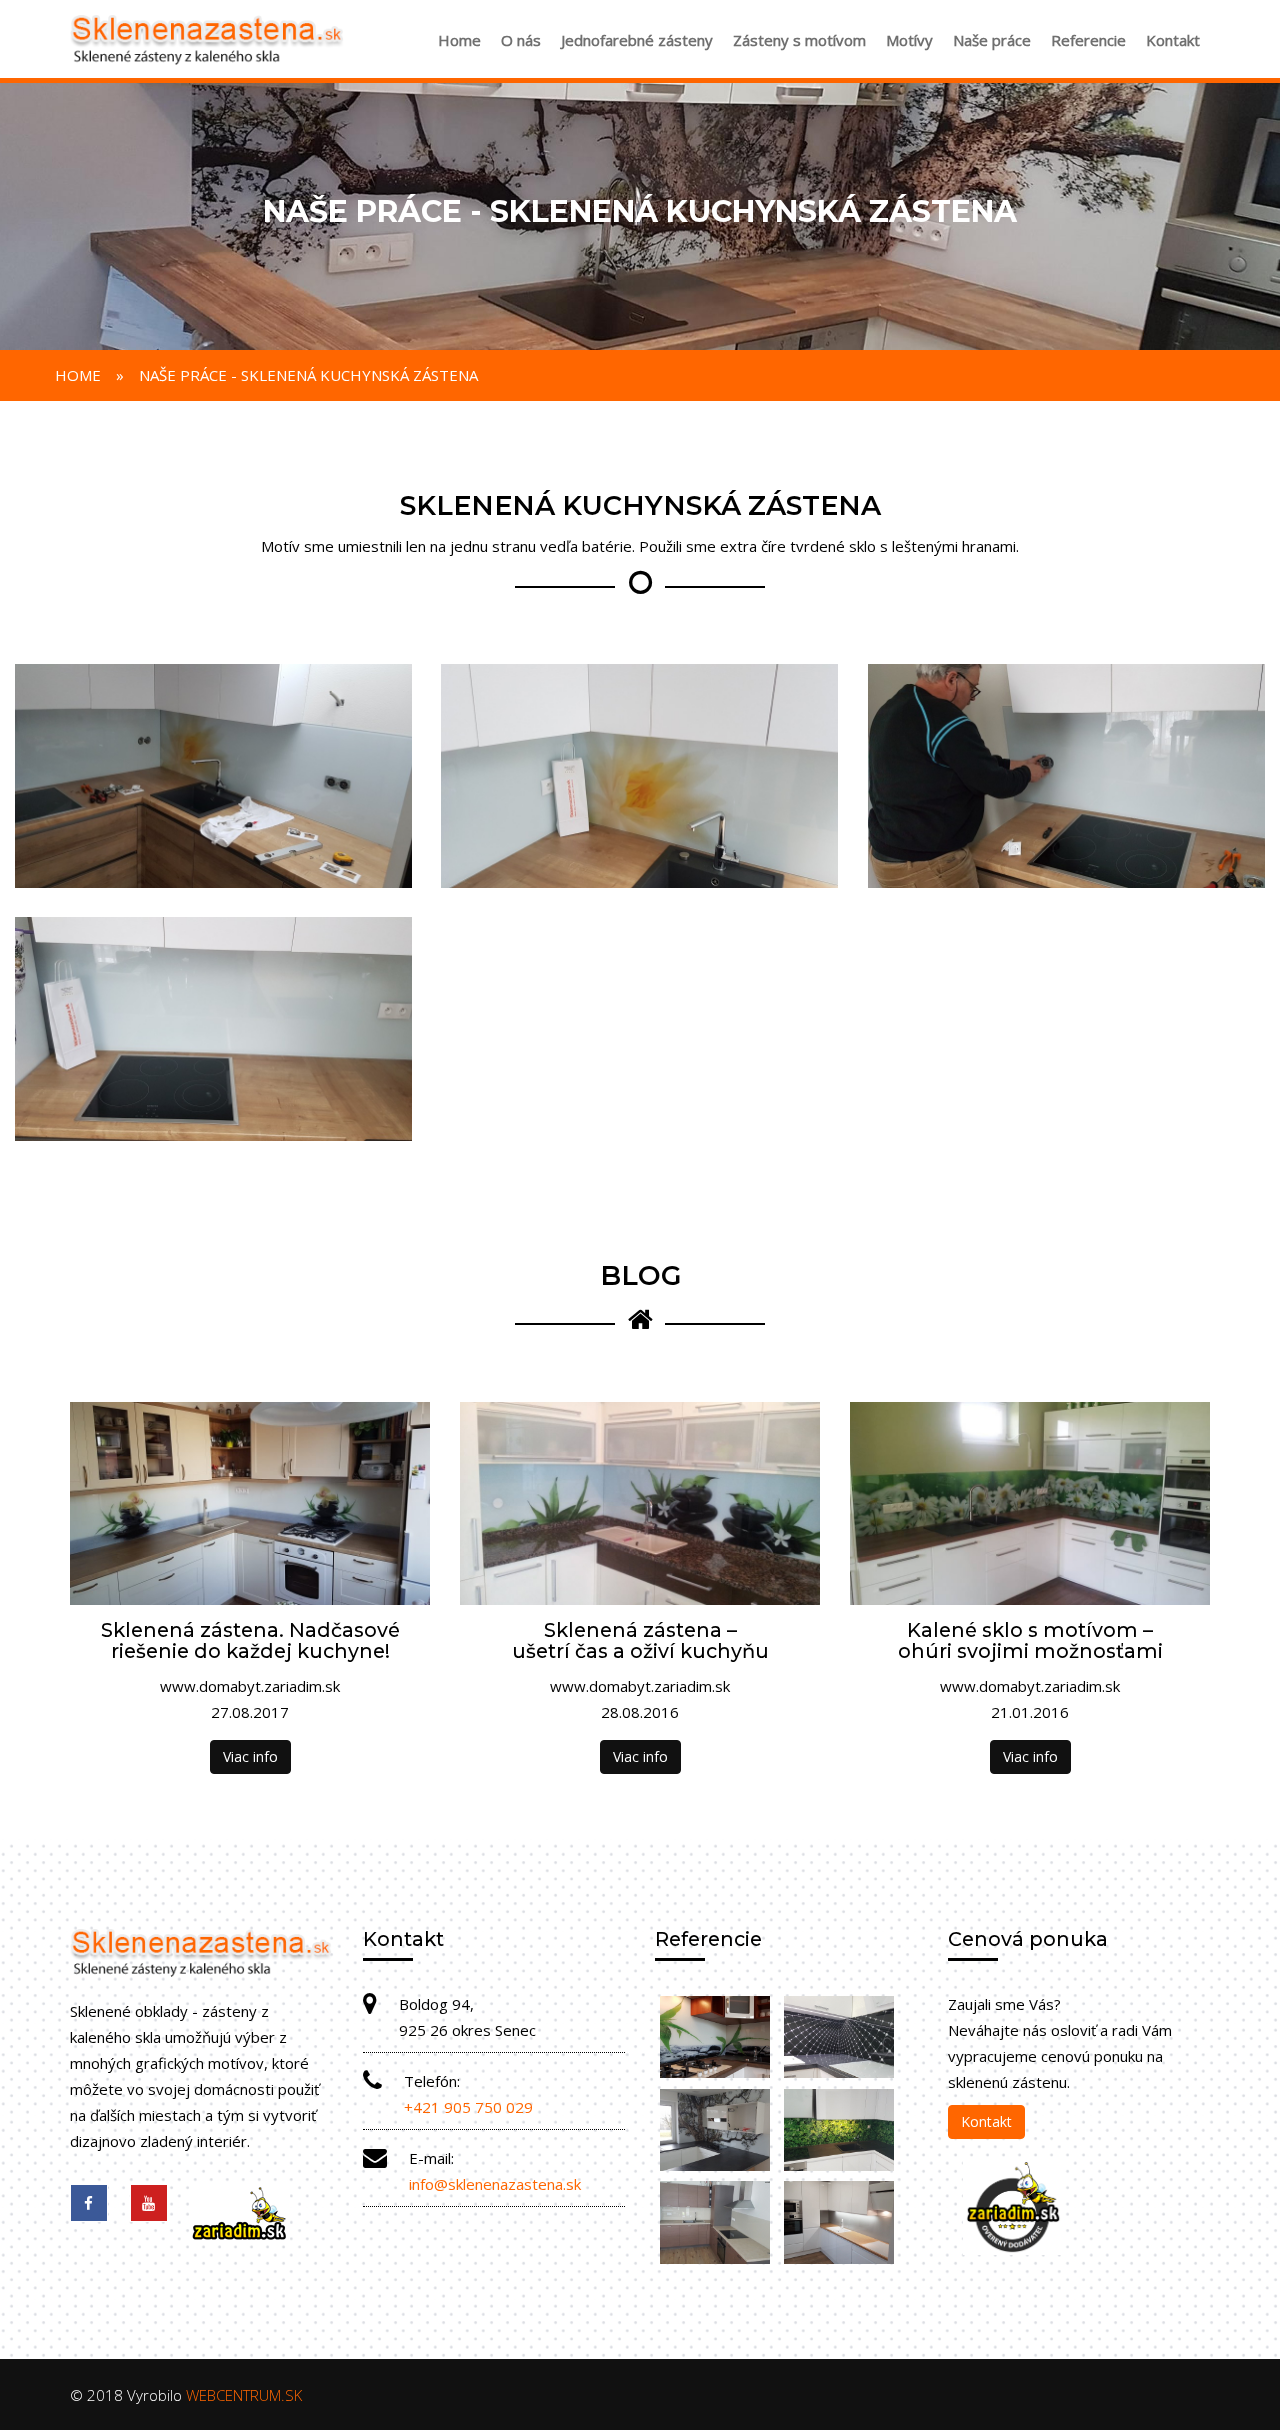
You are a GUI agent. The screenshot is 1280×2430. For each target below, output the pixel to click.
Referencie (1088, 40)
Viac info (250, 1756)
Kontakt (1173, 40)
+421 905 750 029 (468, 2107)
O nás (521, 40)
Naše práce (992, 40)
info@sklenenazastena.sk (495, 2184)
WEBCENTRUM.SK (244, 2395)
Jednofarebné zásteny (637, 40)
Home (459, 40)
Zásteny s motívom (799, 40)
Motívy (909, 40)
